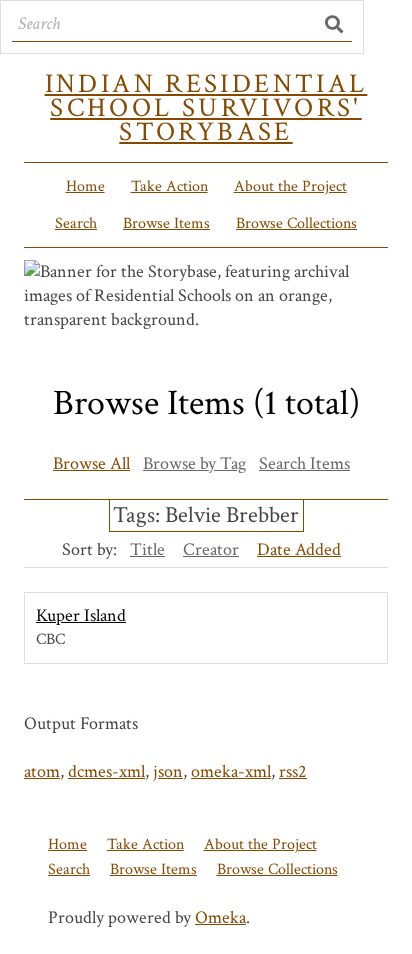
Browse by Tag (194, 463)
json (168, 771)
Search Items (304, 463)
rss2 (293, 771)
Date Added (299, 549)
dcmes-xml (106, 771)
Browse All (91, 463)
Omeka (220, 917)
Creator (211, 549)
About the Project (290, 186)
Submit (335, 24)
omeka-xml (231, 771)
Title (147, 549)
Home (85, 186)
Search (76, 223)
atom (42, 771)
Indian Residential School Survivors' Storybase (206, 108)
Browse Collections (296, 223)
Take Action (169, 186)
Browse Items (166, 223)
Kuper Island (81, 615)
